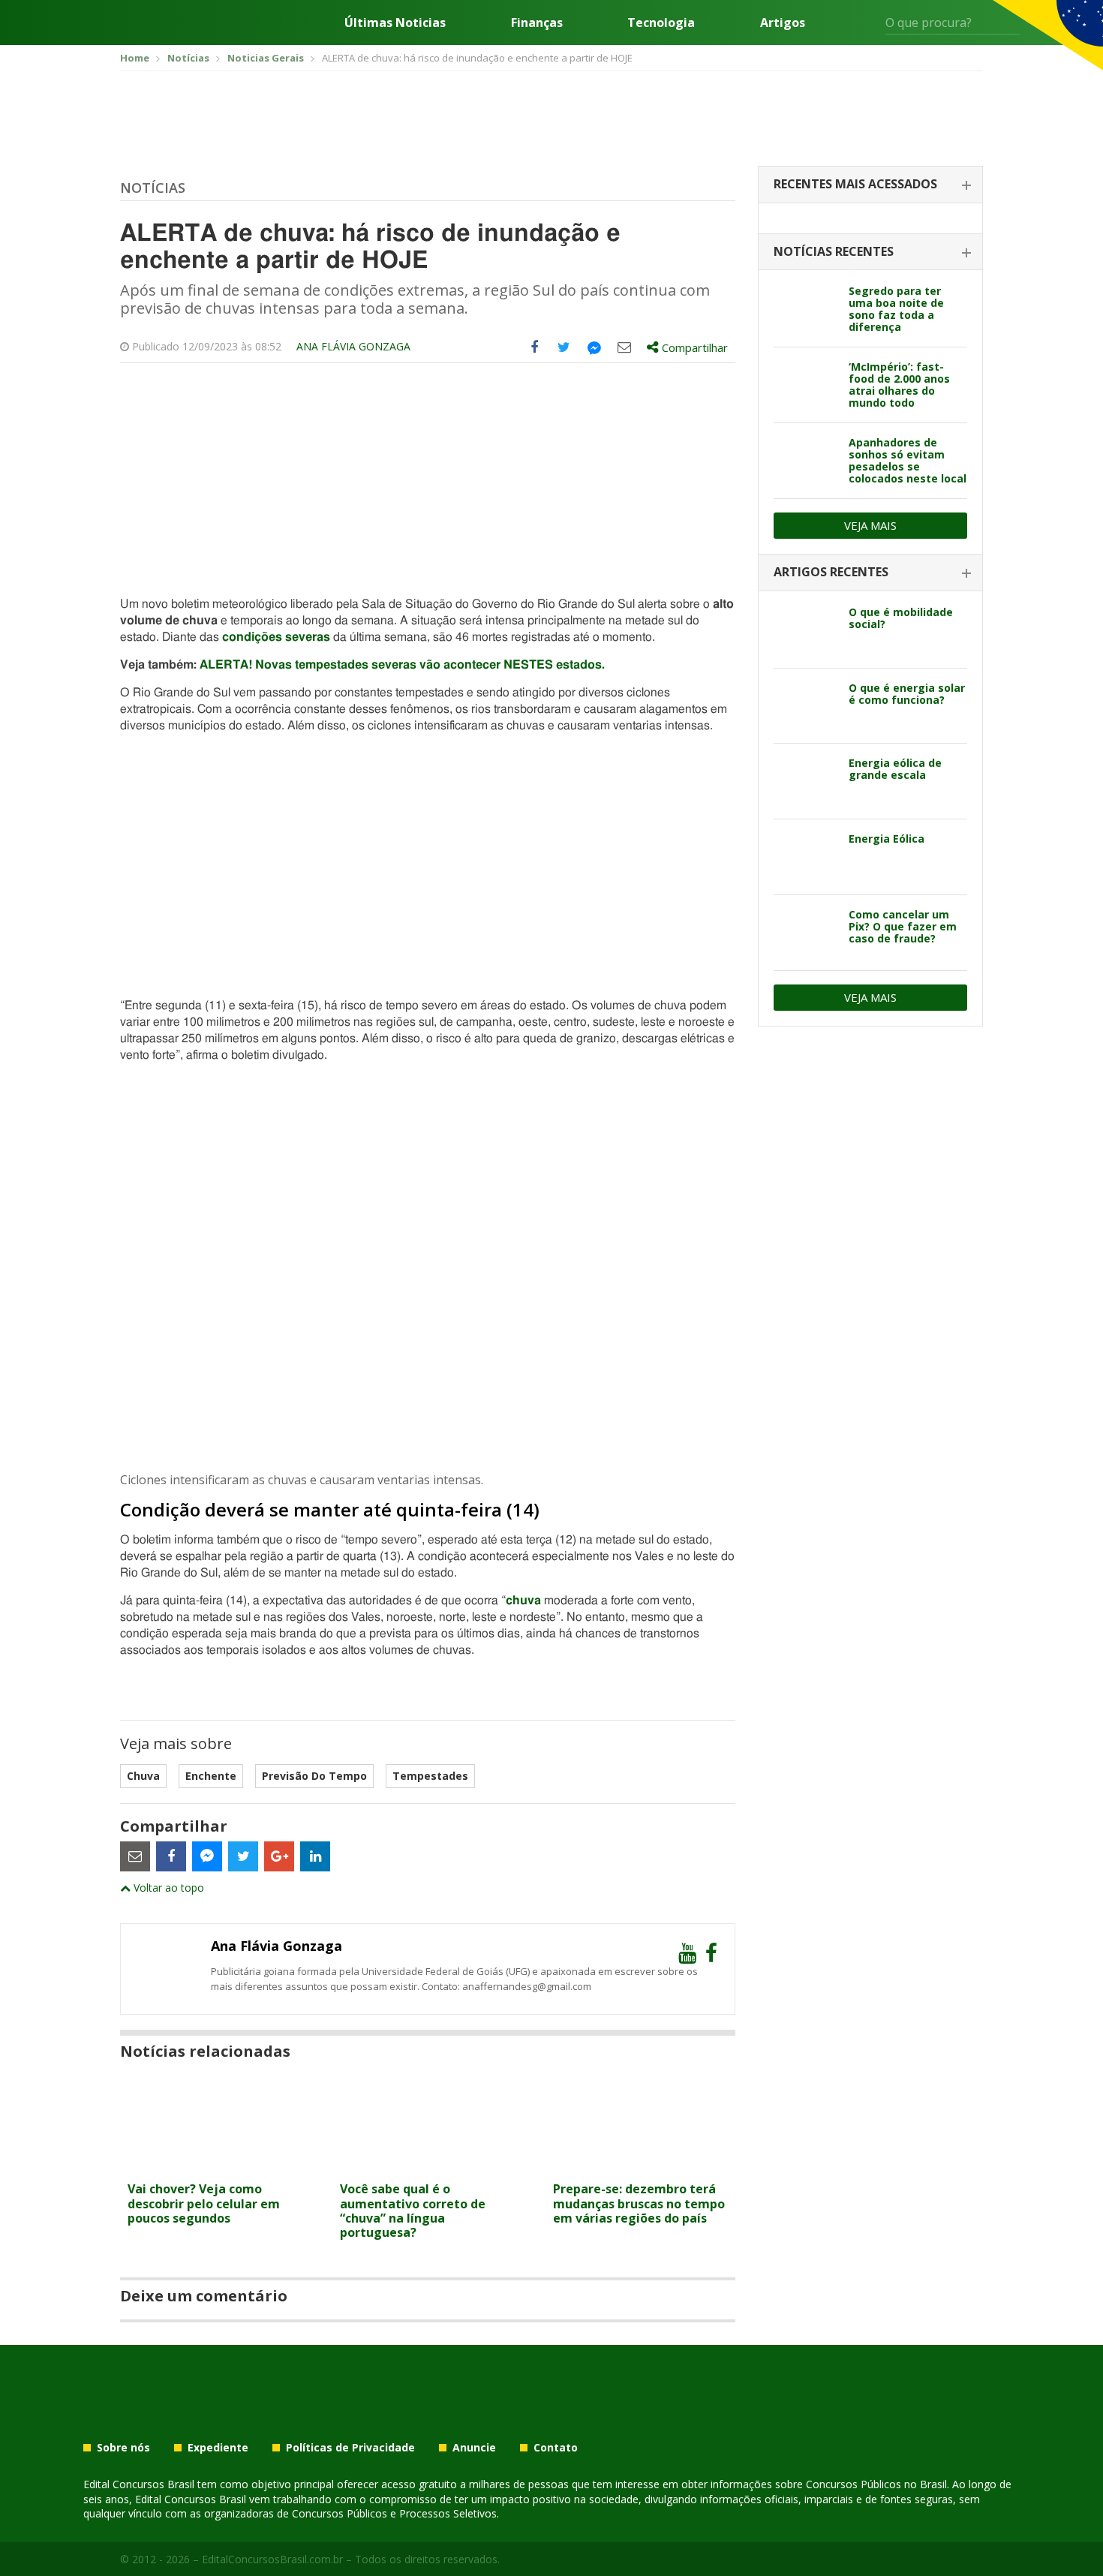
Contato (556, 2448)
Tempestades (430, 1776)
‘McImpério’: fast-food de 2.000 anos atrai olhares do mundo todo (899, 385)
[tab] (870, 185)
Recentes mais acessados (855, 184)
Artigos (783, 23)
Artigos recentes (831, 572)
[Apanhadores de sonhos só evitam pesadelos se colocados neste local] (805, 461)
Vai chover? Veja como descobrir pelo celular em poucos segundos (204, 2203)
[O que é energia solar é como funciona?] (805, 706)
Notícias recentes (834, 251)
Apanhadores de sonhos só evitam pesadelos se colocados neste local (908, 460)
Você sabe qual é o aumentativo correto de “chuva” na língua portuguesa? (413, 2211)
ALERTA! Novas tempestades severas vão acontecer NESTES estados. (402, 665)
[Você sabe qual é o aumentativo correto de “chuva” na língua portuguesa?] (427, 2165)
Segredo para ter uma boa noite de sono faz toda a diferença (896, 309)
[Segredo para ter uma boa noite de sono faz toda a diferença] (805, 309)
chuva (523, 1601)
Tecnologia (661, 23)
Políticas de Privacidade (350, 2448)
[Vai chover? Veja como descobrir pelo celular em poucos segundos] (215, 2165)
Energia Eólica (887, 839)
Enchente (211, 1776)
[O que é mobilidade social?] (805, 630)
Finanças (537, 23)
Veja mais (870, 525)
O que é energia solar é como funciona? (907, 694)
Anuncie (474, 2448)
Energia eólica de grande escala (895, 769)
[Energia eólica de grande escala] (805, 781)
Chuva (143, 1776)
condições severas (276, 637)
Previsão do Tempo (314, 1776)
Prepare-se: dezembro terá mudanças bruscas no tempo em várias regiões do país (639, 2203)
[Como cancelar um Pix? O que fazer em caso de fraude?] (805, 933)
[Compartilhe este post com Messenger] (594, 347)
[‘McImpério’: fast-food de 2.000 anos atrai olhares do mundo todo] (805, 385)
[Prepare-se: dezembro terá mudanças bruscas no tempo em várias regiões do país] (640, 2165)
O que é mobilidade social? (901, 618)
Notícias (153, 188)
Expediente (218, 2448)
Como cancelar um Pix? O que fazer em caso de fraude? (903, 926)
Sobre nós (123, 2448)
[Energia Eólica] (805, 857)
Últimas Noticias (395, 23)
